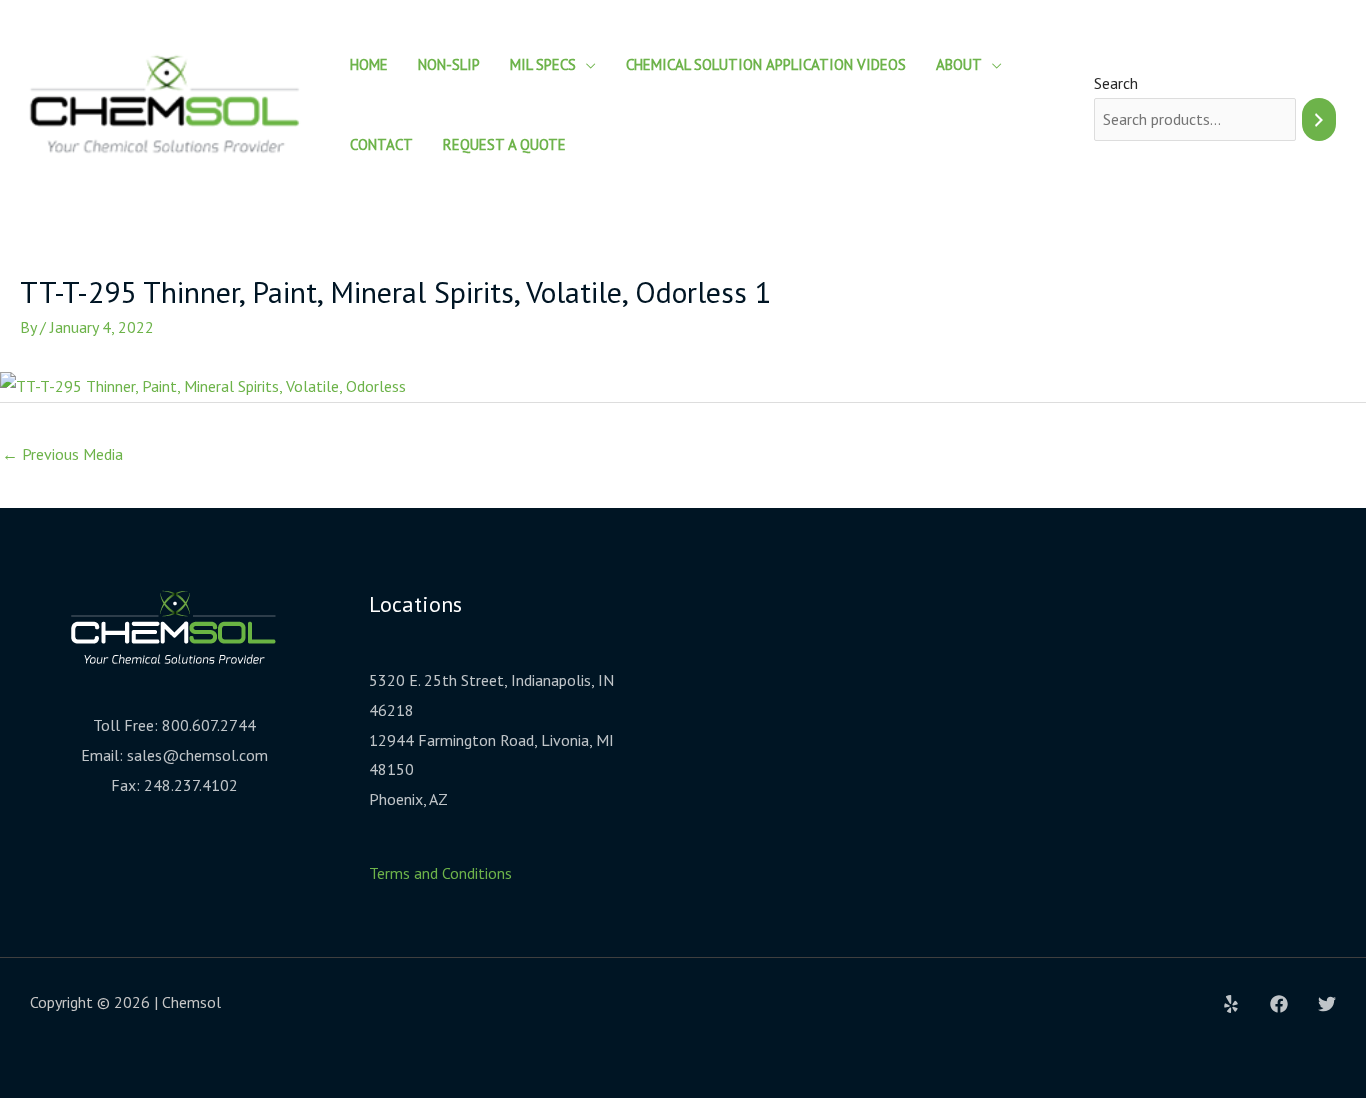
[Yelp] (1231, 1004)
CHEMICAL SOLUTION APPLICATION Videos (766, 64)
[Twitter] (1327, 1004)
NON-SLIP (449, 64)
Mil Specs (543, 64)
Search (1116, 83)
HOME (369, 64)
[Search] (1319, 119)
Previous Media (62, 454)
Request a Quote (504, 144)
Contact (381, 144)
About (959, 64)
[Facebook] (1279, 1004)
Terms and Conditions (440, 873)
